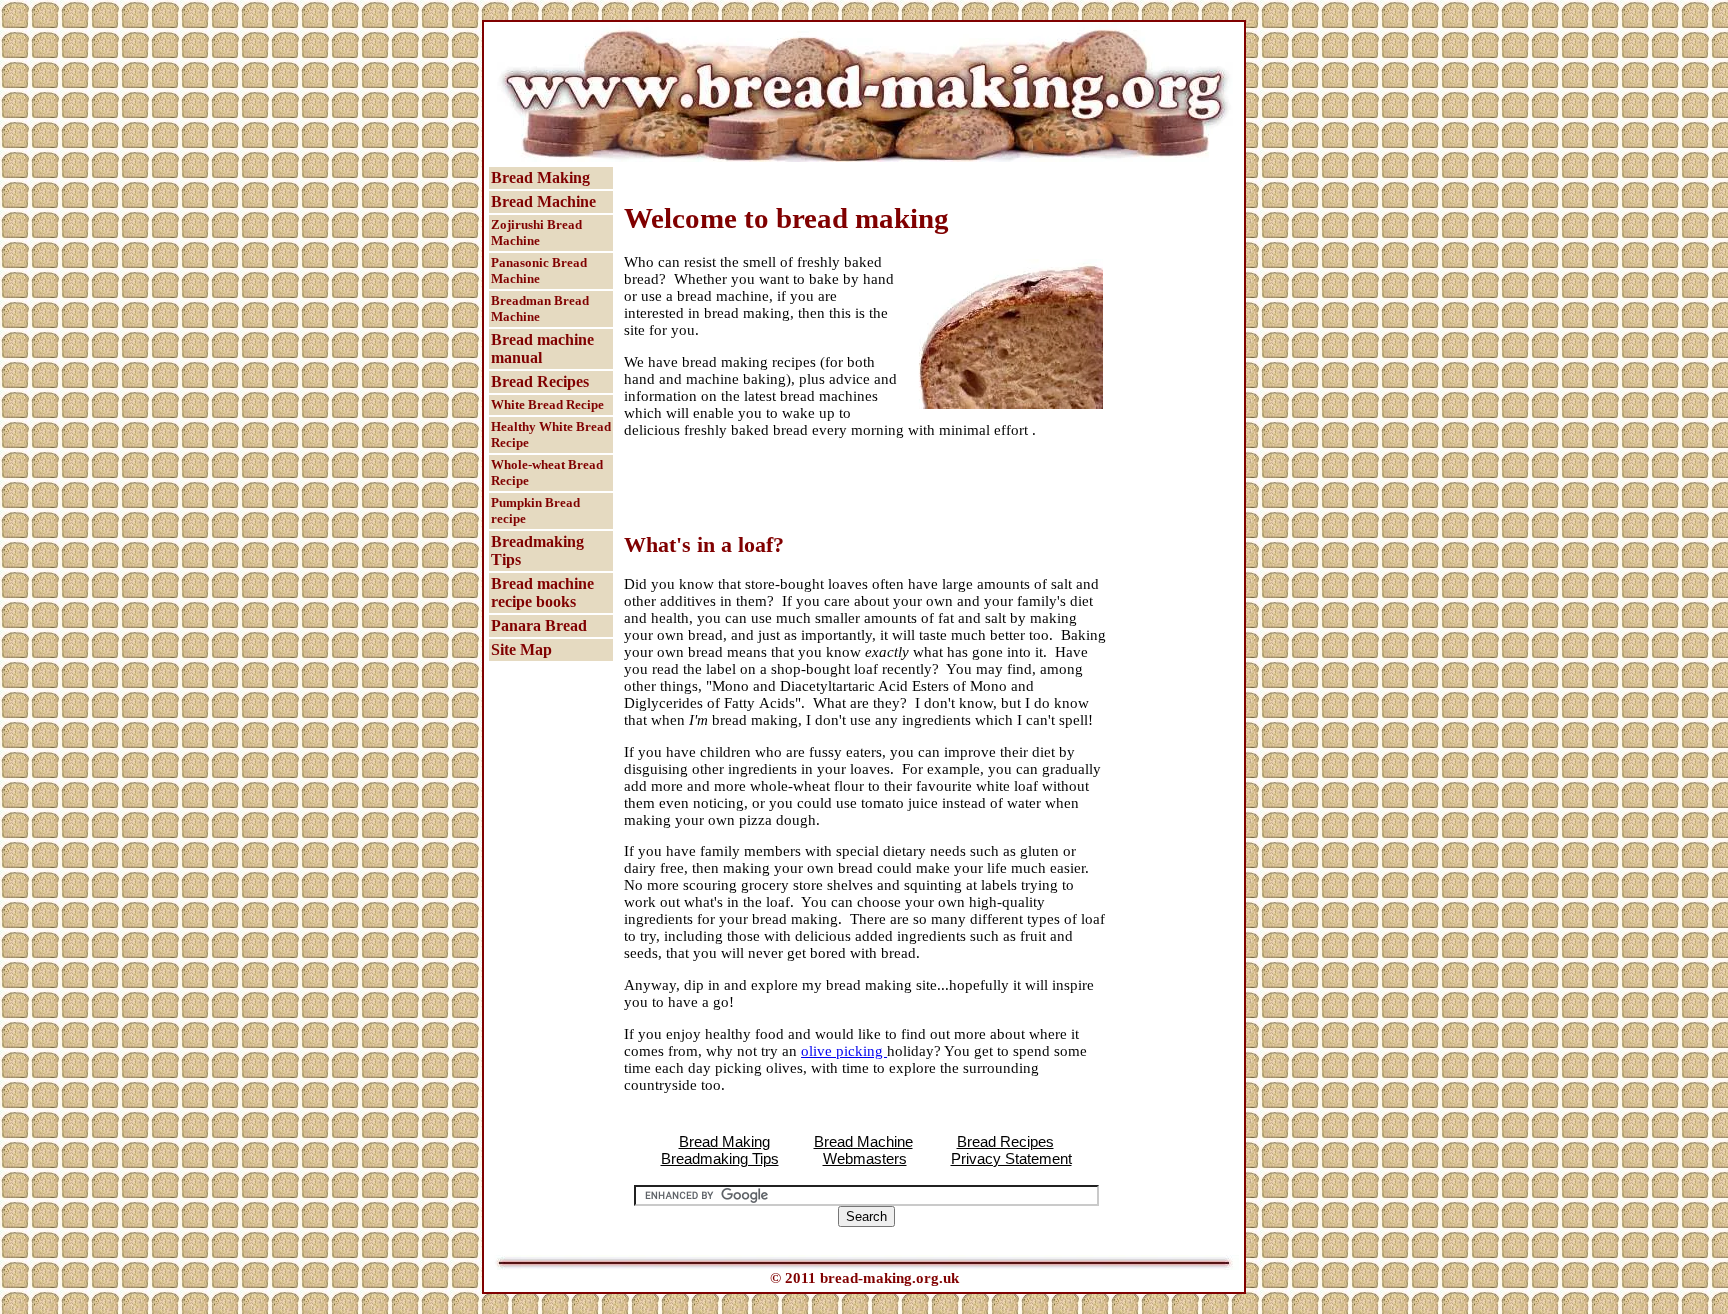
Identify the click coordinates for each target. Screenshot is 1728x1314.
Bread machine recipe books (542, 592)
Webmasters (865, 1159)
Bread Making (540, 177)
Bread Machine (543, 201)
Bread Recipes (540, 381)
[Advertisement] (858, 174)
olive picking (844, 1051)
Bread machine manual (542, 348)
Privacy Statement (1011, 1159)
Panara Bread (539, 625)
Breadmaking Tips (537, 550)
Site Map (521, 649)
